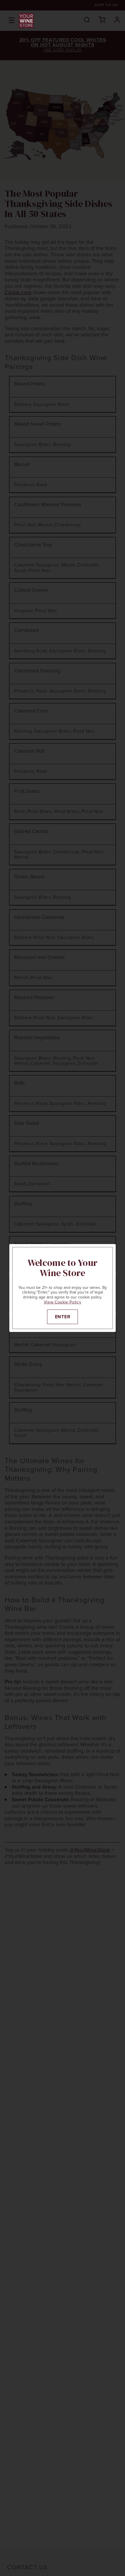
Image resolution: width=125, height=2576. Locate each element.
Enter (63, 1317)
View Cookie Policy (63, 1302)
